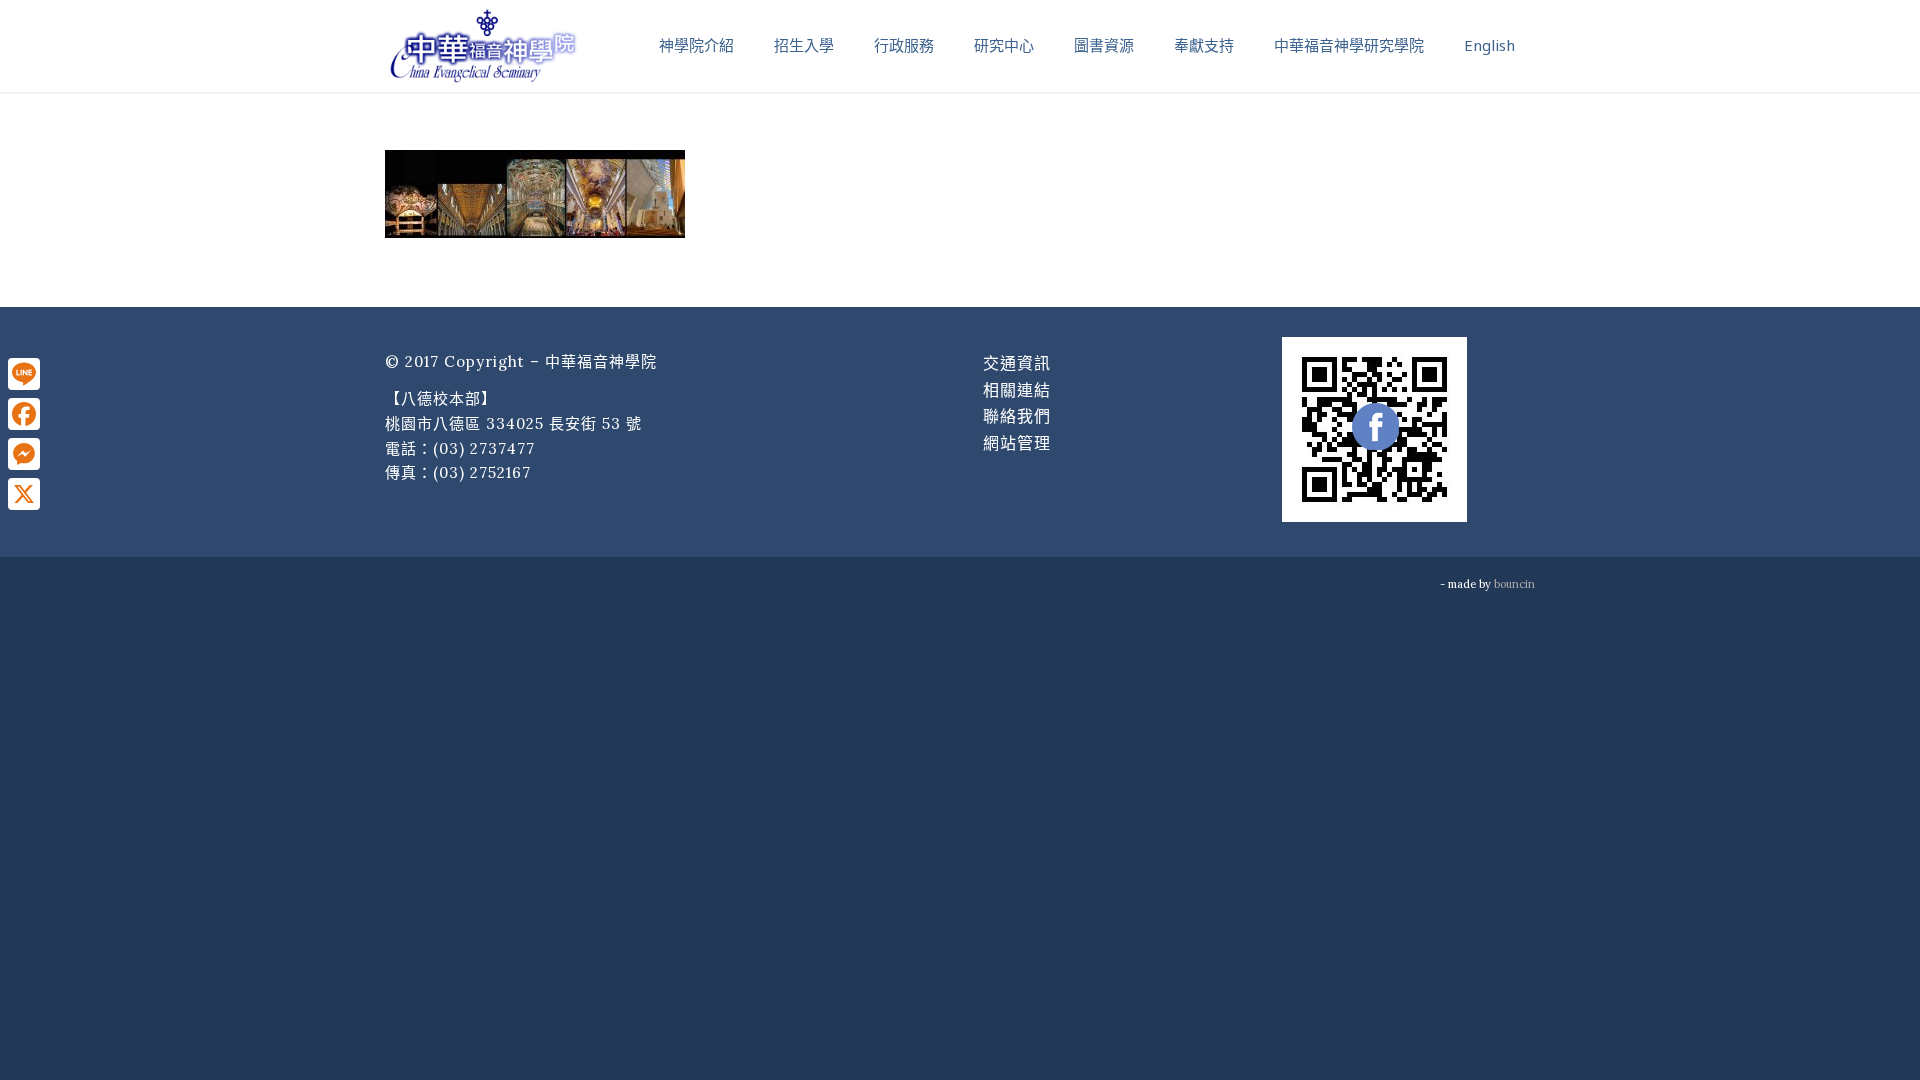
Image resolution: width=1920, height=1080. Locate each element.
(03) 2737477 (484, 448)
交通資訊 (1017, 363)
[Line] (24, 374)
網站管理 (1017, 443)
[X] (24, 494)
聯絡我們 (1017, 416)
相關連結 (1017, 390)
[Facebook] (24, 414)
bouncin (1514, 584)
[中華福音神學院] (483, 45)
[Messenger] (24, 454)
